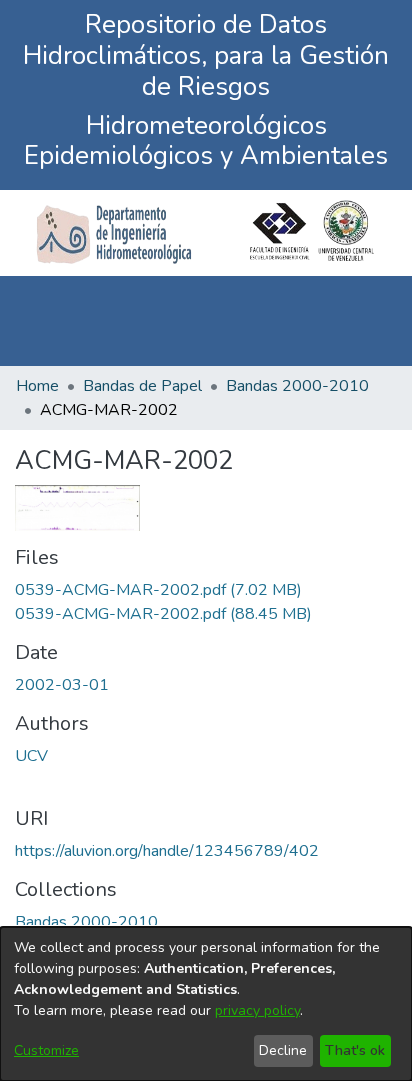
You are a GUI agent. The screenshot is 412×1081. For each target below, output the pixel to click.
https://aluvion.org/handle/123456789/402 (167, 851)
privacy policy (257, 1010)
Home (37, 386)
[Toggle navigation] (369, 321)
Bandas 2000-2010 (297, 386)
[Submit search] (304, 322)
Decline (283, 1050)
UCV (31, 756)
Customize (46, 1050)
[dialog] (206, 1004)
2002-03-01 (62, 685)
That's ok (355, 1050)
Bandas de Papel (142, 386)
